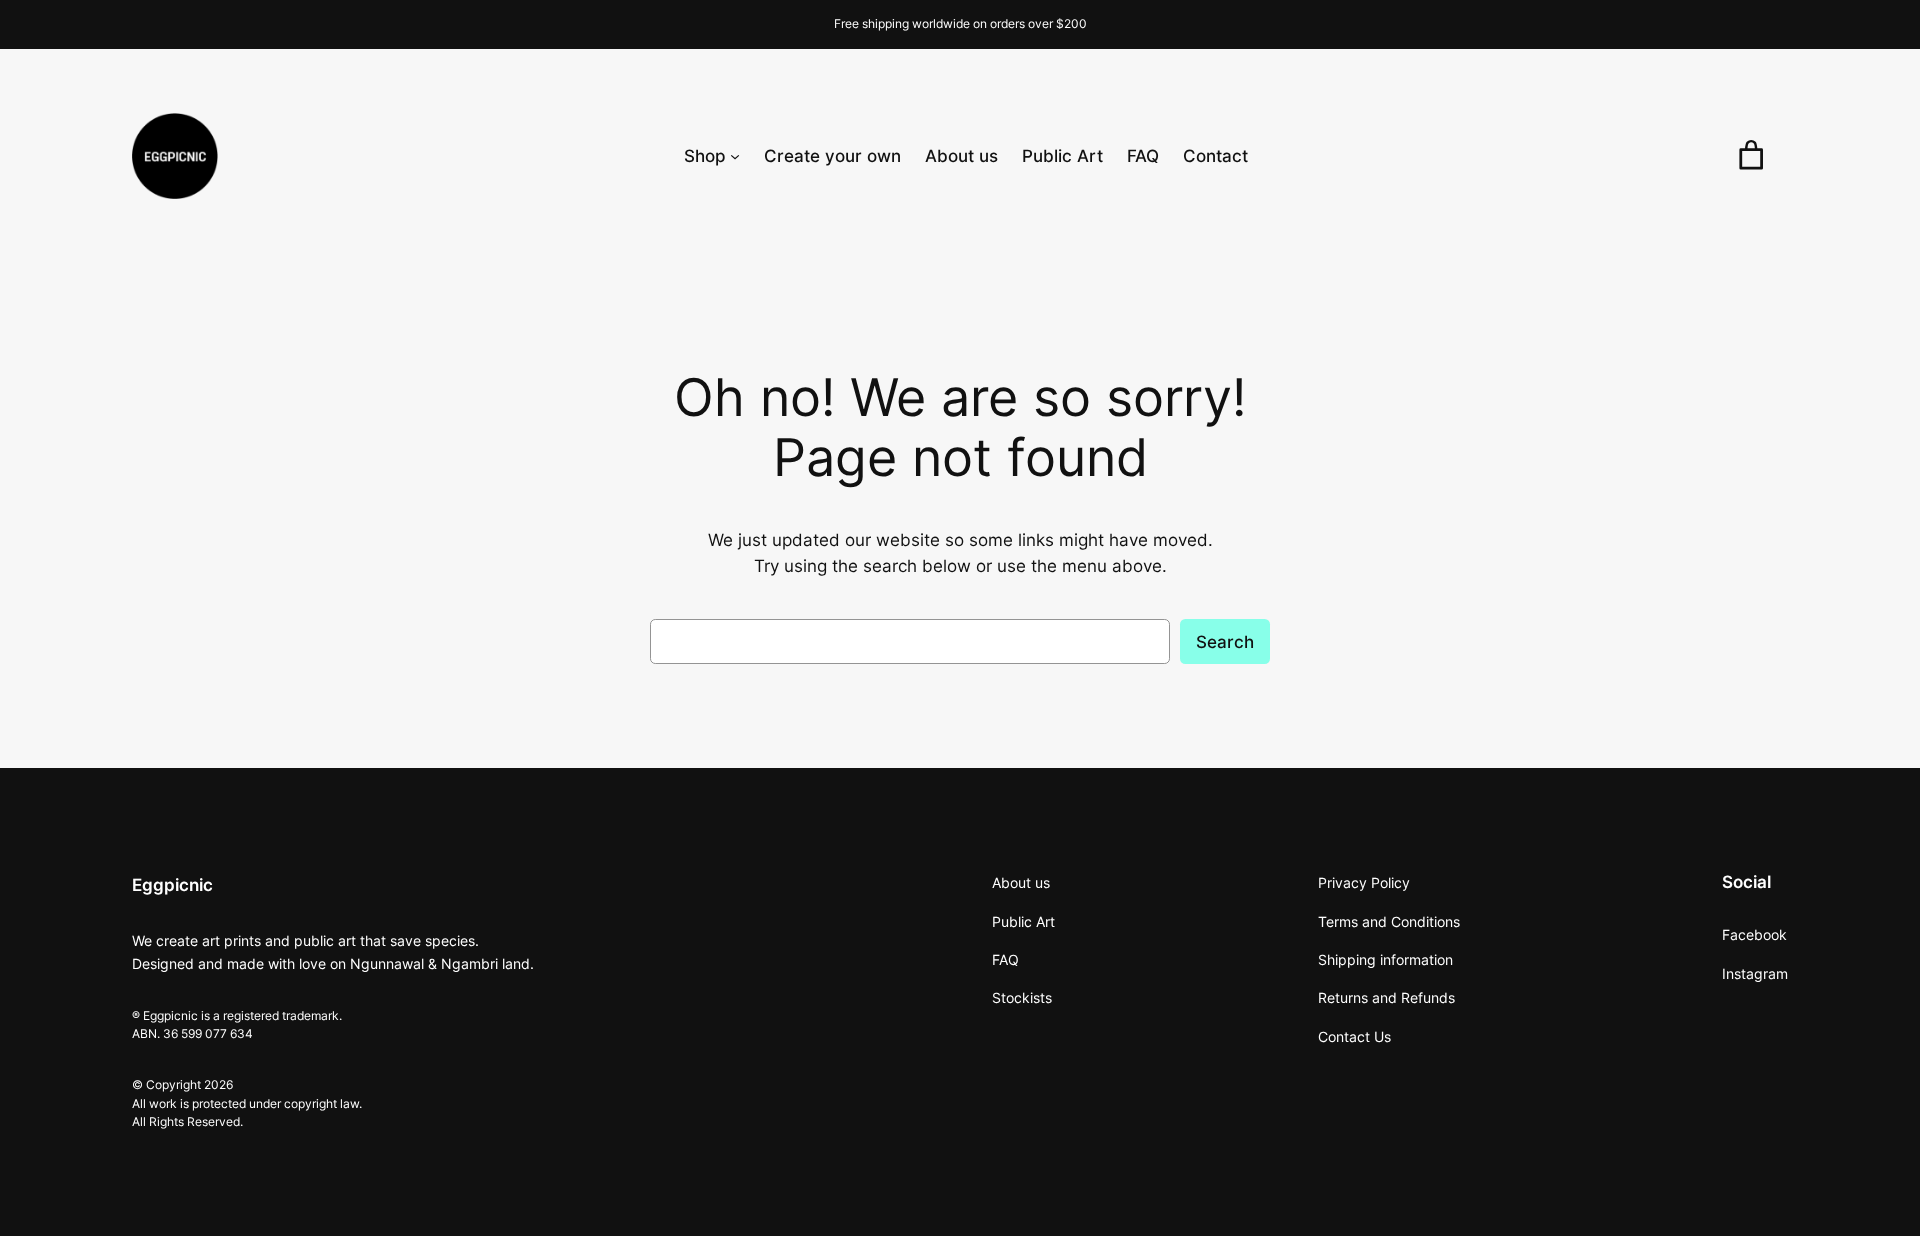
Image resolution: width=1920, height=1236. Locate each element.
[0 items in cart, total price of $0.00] (1751, 156)
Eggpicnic (172, 885)
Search (1225, 642)
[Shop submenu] (735, 156)
